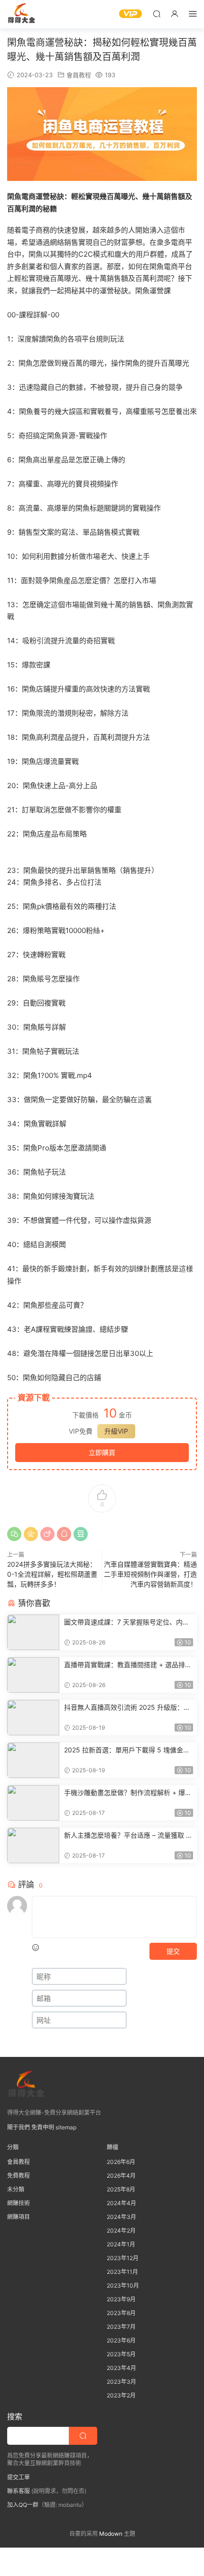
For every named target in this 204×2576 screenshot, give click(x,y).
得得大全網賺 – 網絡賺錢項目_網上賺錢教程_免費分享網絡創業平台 (21, 14)
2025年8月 (121, 2189)
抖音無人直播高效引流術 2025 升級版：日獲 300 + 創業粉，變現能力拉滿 (127, 1708)
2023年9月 (121, 2299)
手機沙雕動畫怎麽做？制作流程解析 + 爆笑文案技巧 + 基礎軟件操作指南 (128, 1793)
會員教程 (79, 75)
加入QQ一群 (23, 2505)
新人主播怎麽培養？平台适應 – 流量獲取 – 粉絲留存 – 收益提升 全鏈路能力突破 (127, 1836)
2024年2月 (121, 2230)
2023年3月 (121, 2382)
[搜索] (157, 13)
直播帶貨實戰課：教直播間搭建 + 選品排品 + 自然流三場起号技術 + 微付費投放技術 (128, 1665)
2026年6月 (121, 2162)
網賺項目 (19, 2217)
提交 (173, 1951)
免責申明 (43, 2127)
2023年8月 (121, 2313)
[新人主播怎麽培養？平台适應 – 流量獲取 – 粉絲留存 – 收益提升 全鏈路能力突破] (33, 1845)
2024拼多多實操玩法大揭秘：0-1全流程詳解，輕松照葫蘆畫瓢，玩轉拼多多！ (52, 1574)
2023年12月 (123, 2258)
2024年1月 (121, 2244)
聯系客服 (19, 2491)
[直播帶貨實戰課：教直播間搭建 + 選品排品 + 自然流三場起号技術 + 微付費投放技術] (33, 1675)
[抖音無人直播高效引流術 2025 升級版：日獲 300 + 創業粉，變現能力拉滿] (33, 1718)
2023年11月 (122, 2272)
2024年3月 (121, 2217)
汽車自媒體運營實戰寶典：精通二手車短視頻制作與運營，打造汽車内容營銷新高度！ (150, 1574)
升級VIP (116, 1431)
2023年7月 (121, 2327)
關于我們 (19, 2127)
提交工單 (19, 2477)
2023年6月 (121, 2340)
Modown (111, 2534)
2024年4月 (121, 2203)
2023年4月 (121, 2368)
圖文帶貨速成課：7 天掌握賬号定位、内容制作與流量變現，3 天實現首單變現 (127, 1622)
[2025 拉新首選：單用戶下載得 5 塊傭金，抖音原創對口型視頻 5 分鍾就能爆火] (33, 1760)
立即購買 (102, 1452)
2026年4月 (121, 2176)
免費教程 (19, 2176)
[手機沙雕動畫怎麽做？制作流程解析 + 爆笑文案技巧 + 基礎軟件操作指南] (33, 1803)
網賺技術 (19, 2203)
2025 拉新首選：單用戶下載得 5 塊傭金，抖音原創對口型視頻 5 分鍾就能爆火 (127, 1750)
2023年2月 (121, 2395)
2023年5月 (121, 2354)
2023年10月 (123, 2285)
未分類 (16, 2189)
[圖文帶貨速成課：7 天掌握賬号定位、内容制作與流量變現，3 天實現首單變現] (33, 1632)
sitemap (66, 2127)
